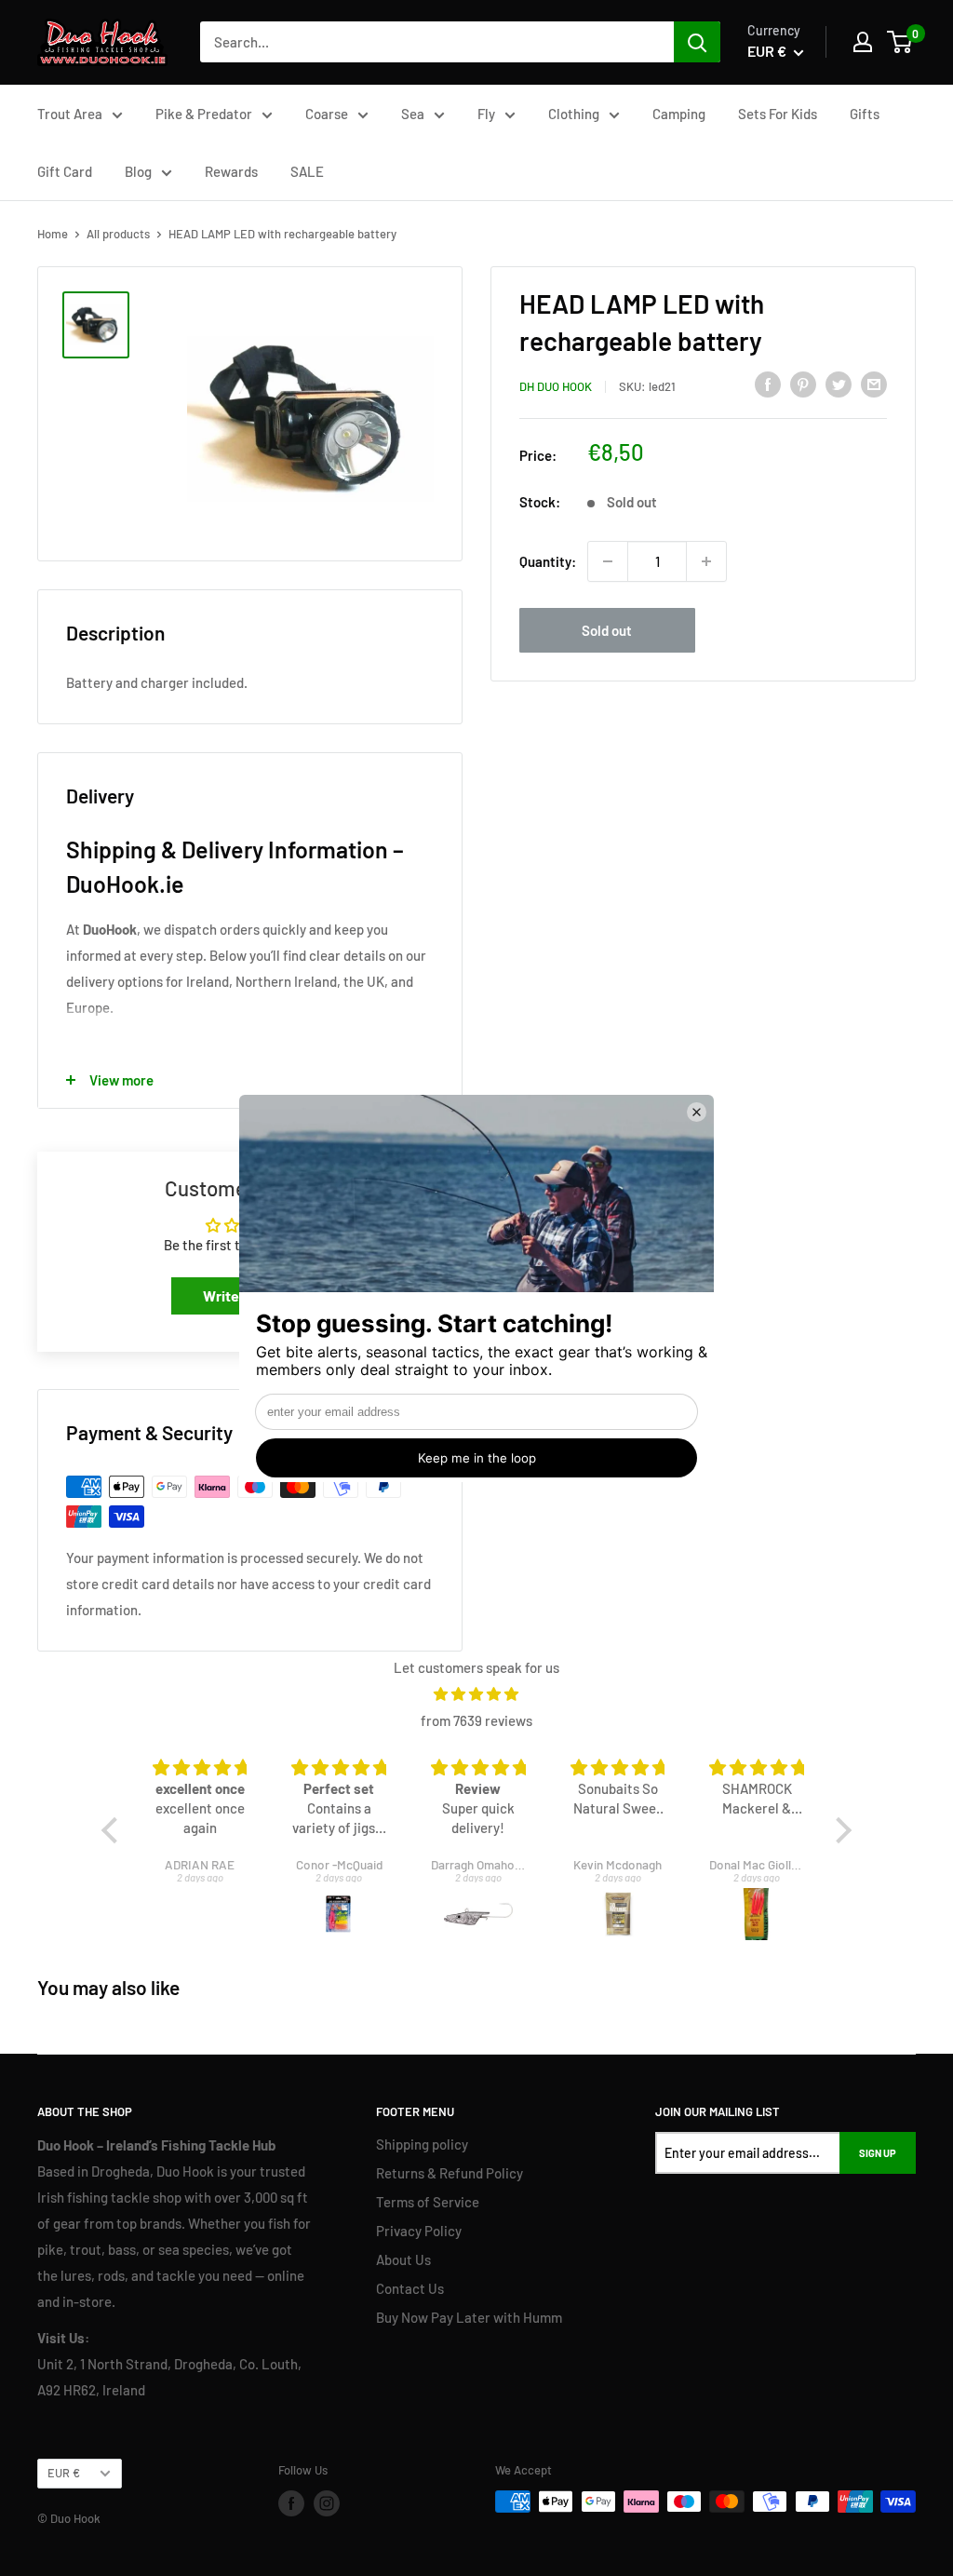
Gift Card (65, 171)
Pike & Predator (204, 114)
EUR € (64, 2473)
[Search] (697, 42)
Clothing (574, 114)
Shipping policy (422, 2144)
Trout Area (70, 114)
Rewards (231, 171)
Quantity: (548, 561)
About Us (403, 2259)
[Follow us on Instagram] (327, 2503)
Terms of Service (428, 2202)
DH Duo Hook (556, 386)
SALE (307, 171)
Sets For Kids (778, 114)
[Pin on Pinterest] (803, 384)
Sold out (607, 630)
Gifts (865, 114)
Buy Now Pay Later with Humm (469, 2317)
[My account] (863, 42)
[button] (114, 1830)
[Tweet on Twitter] (839, 384)
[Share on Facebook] (768, 384)
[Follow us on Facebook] (291, 2503)
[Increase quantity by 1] (706, 561)
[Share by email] (874, 384)
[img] (476, 1694)
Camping (679, 114)
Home (53, 234)
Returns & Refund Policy (450, 2173)
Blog (138, 171)
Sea (413, 114)
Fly (486, 114)
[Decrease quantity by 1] (608, 561)
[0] (900, 42)
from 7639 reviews (476, 1720)
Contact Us (410, 2288)
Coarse (327, 114)
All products (118, 234)
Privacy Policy (419, 2231)
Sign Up (878, 2153)
